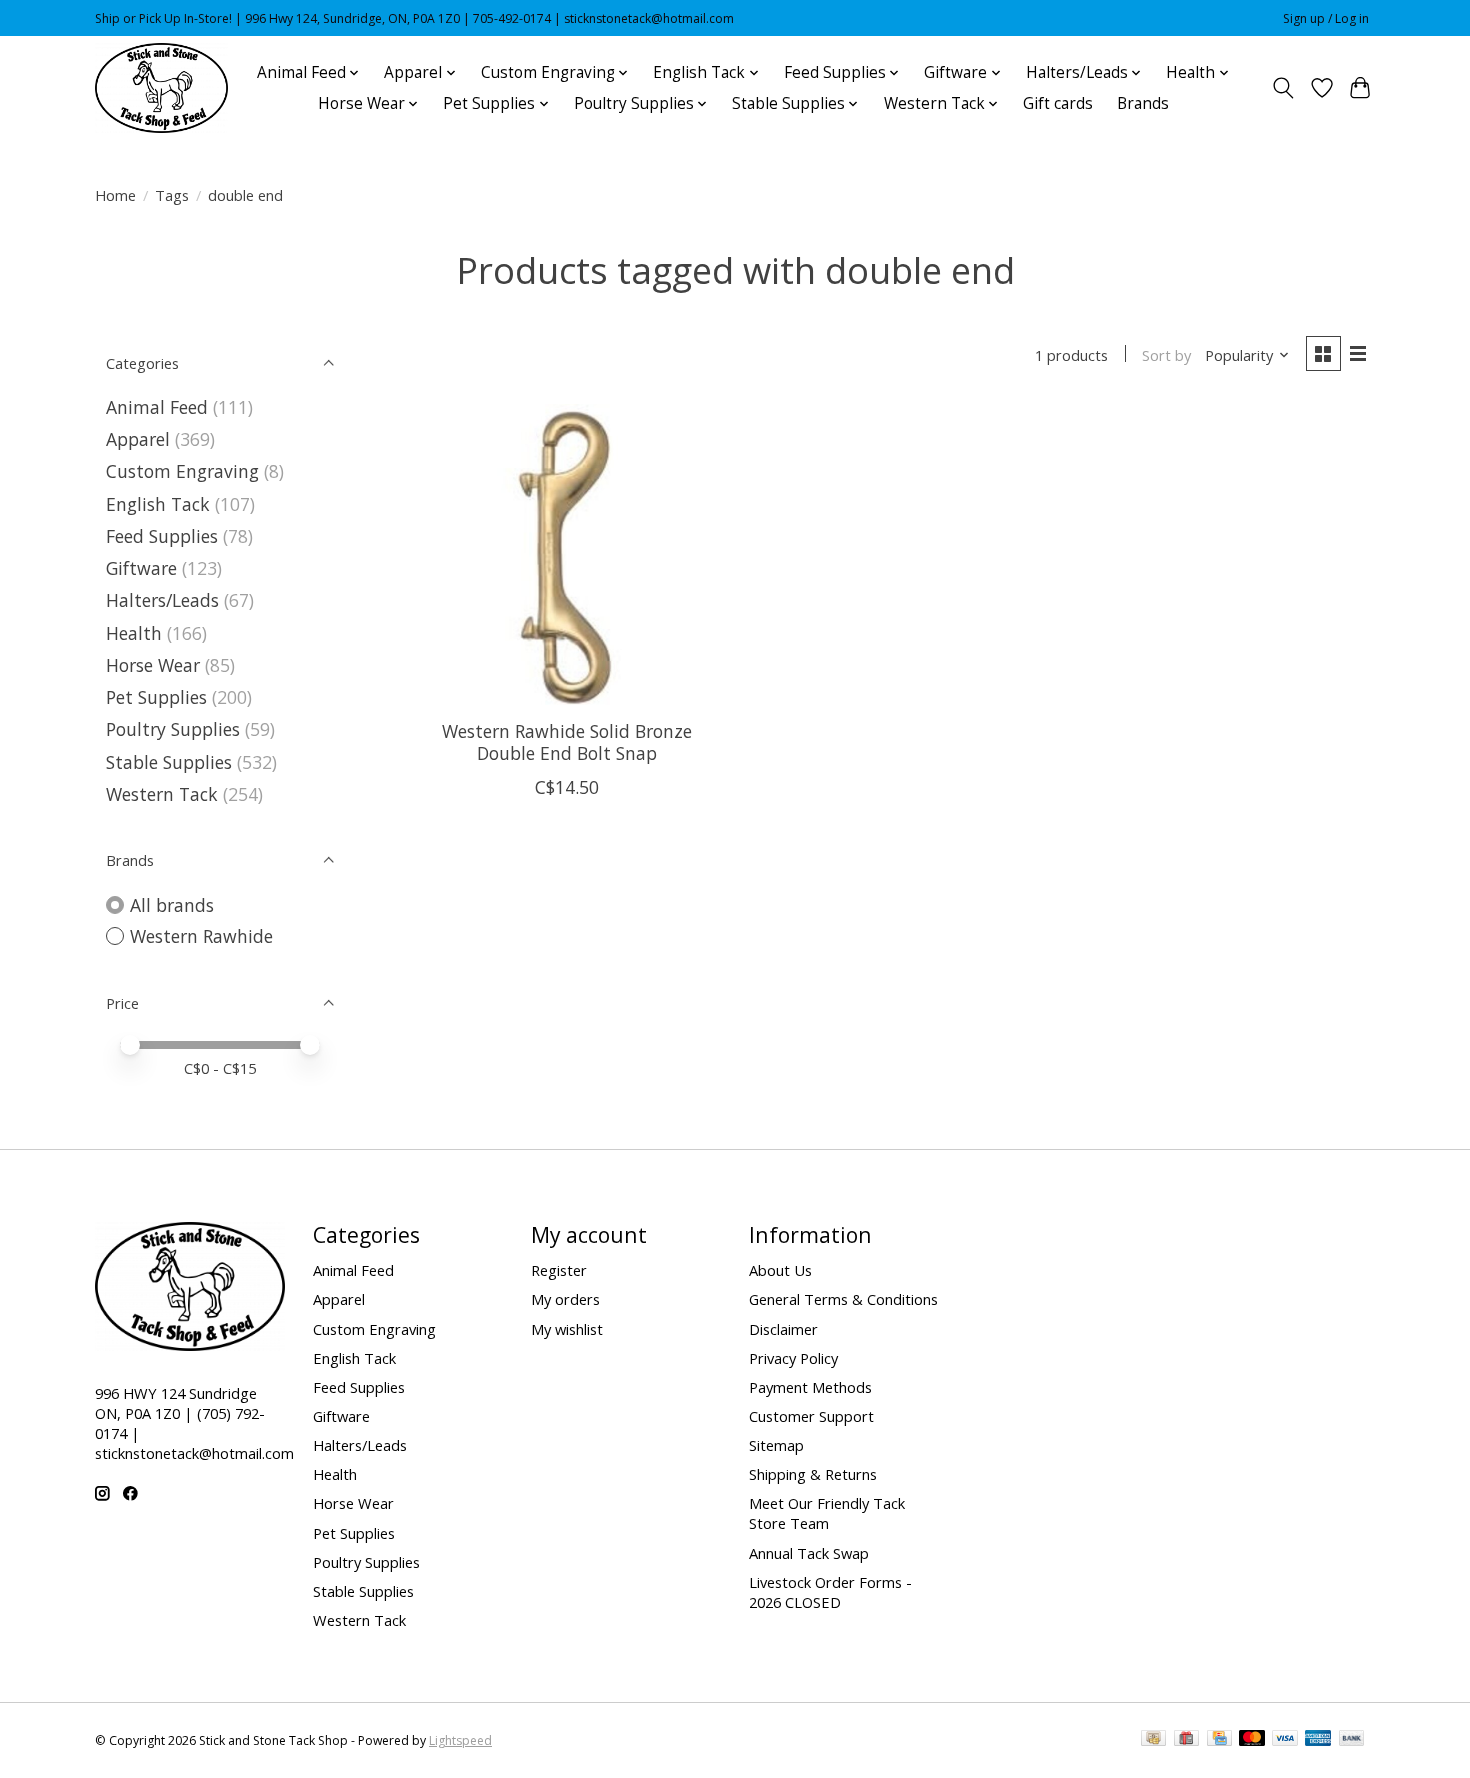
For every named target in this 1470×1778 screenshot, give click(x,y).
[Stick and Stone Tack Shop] (161, 88)
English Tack (158, 504)
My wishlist (567, 1329)
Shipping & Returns (813, 1474)
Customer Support (811, 1416)
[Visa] (1285, 1740)
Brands (1143, 103)
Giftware (141, 568)
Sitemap (776, 1445)
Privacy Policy (793, 1358)
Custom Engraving (182, 471)
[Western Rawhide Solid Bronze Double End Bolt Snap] (567, 554)
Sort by (1166, 355)
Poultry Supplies (173, 729)
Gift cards (1058, 103)
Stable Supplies (169, 762)
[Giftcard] (1186, 1740)
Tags (172, 195)
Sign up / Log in (1326, 18)
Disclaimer (783, 1329)
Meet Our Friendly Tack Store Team (827, 1513)
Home (115, 195)
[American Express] (1318, 1740)
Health (134, 633)
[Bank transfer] (1352, 1740)
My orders (565, 1299)
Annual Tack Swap (809, 1553)
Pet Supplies (156, 697)
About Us (780, 1270)
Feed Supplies (162, 536)
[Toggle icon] (1283, 88)
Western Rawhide (201, 936)
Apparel (138, 439)
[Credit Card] (1219, 1740)
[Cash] (1153, 1740)
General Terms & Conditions (843, 1299)
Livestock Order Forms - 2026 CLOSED (830, 1592)
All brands (172, 905)
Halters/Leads (162, 600)
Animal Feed (157, 407)
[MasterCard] (1252, 1740)
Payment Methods (810, 1387)
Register (559, 1270)
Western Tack (162, 794)
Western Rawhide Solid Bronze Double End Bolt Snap (567, 741)
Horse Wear (153, 665)
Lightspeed (460, 1740)
